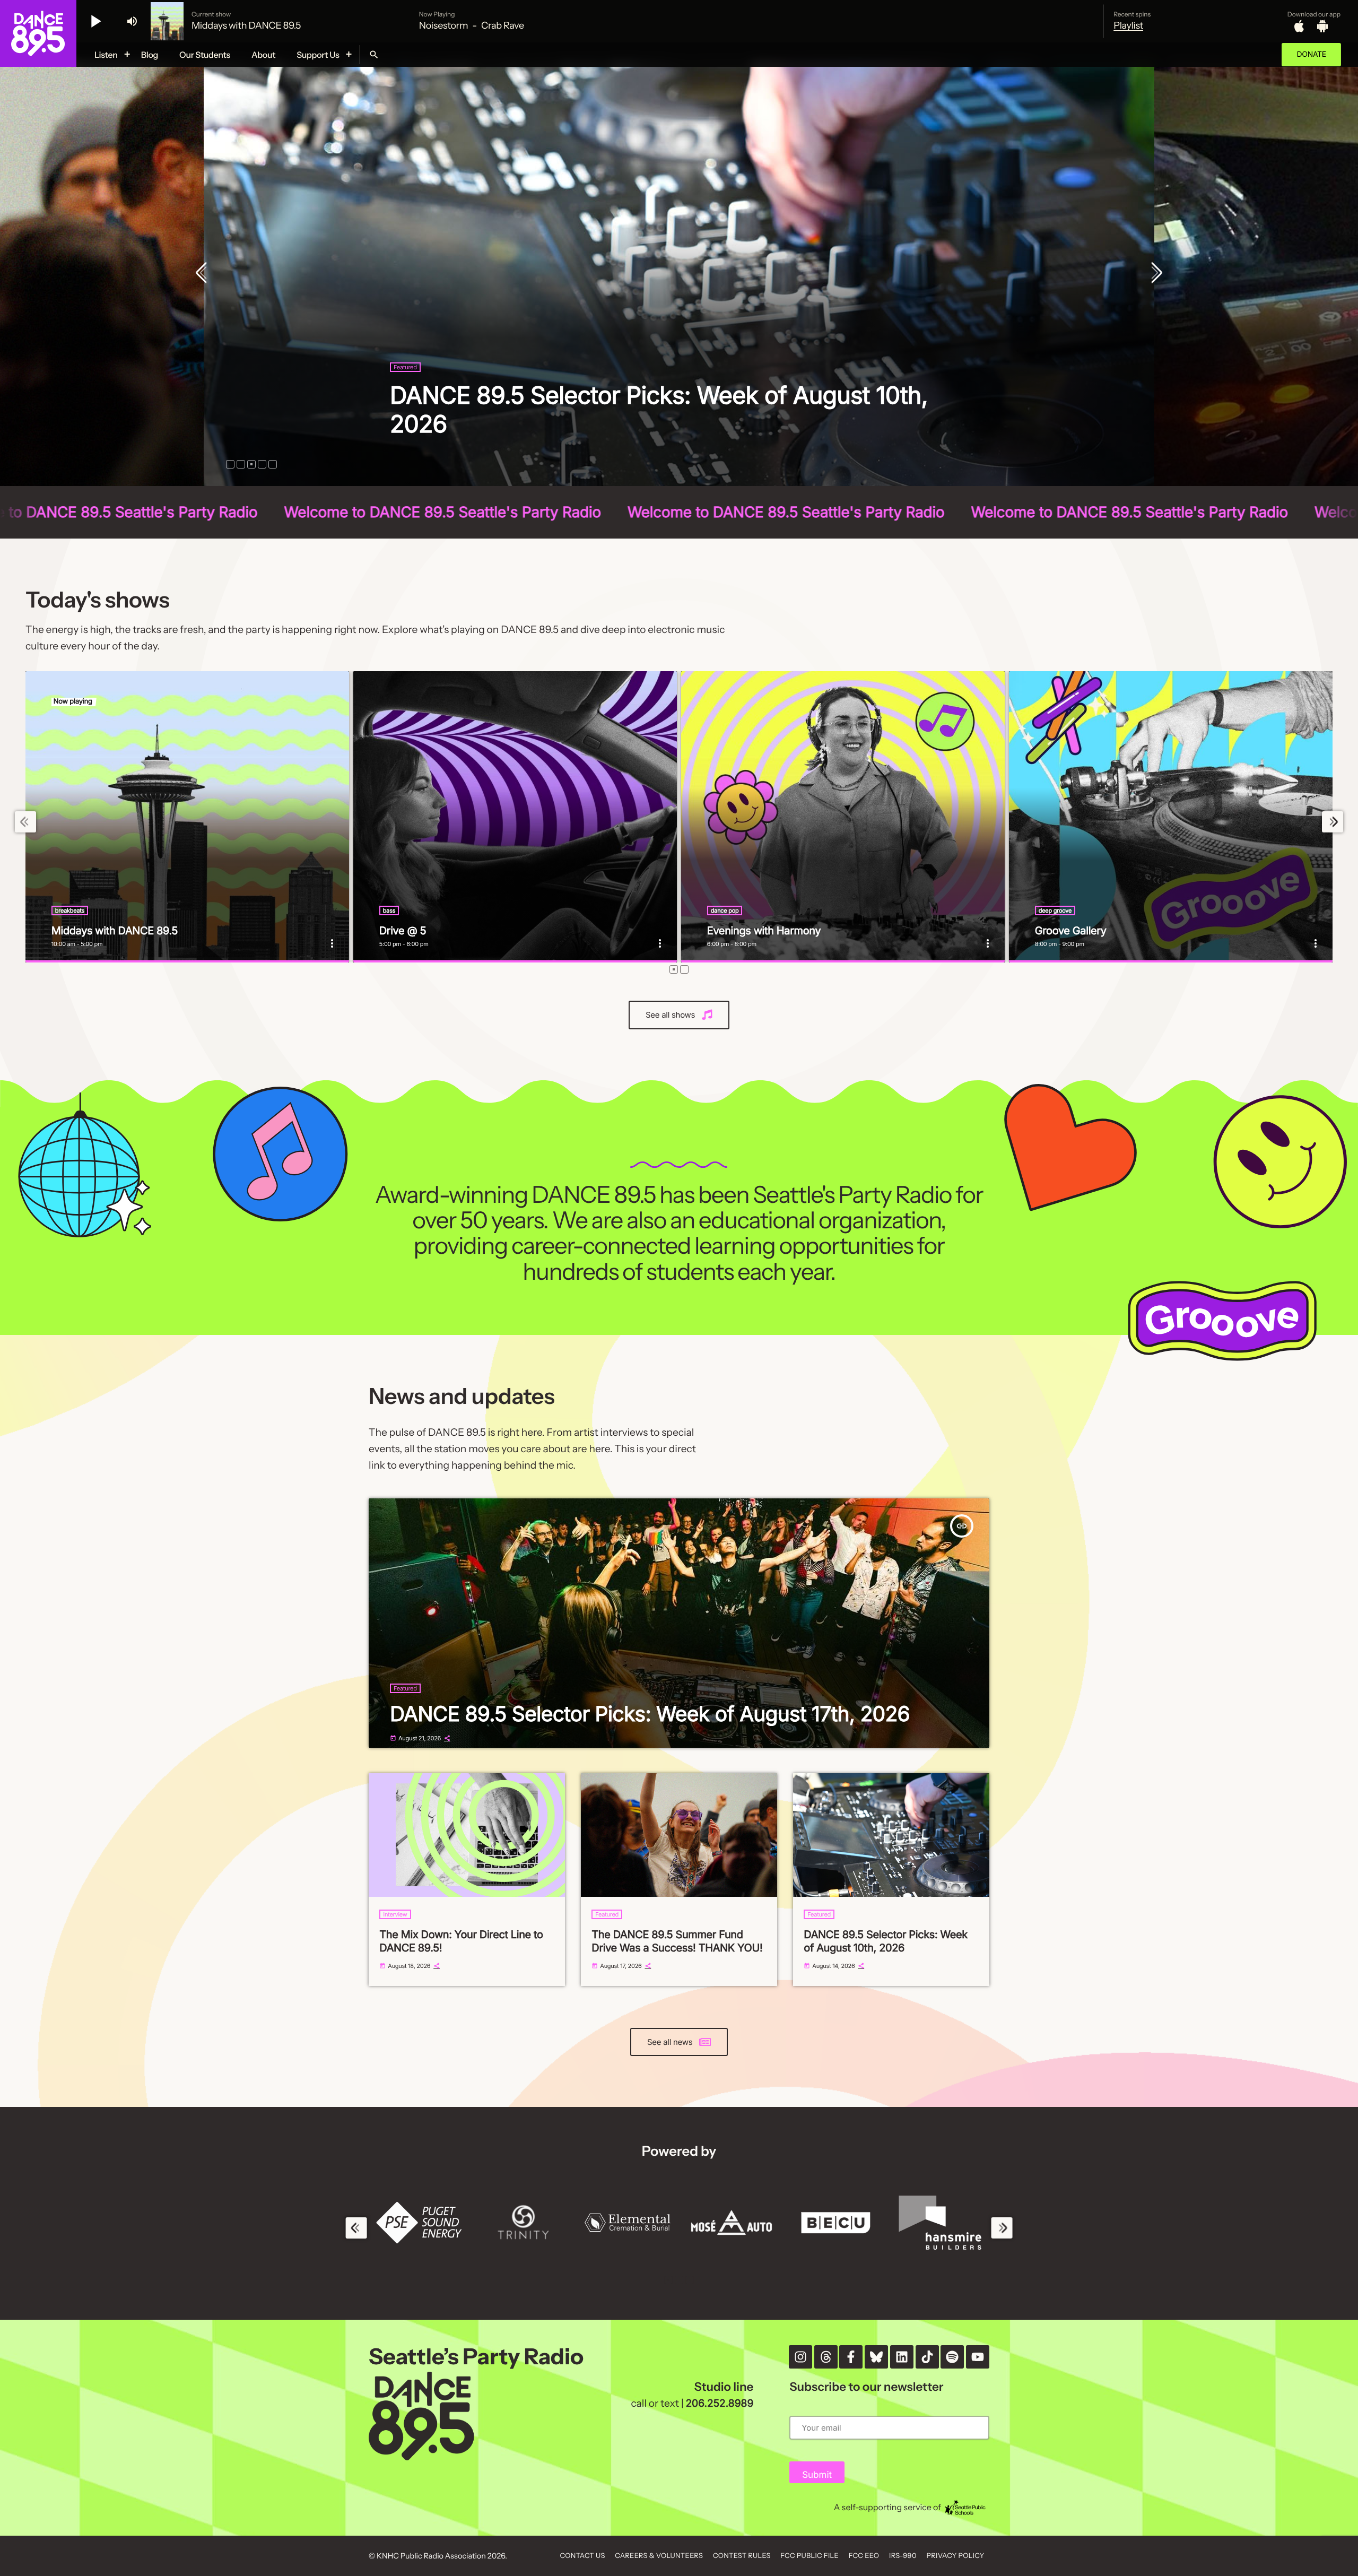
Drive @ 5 (403, 931)
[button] (230, 464)
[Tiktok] (927, 2357)
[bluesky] (876, 2357)
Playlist (1128, 25)
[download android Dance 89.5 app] (1322, 26)
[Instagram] (800, 2357)
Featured (405, 396)
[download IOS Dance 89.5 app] (1299, 26)
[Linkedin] (902, 2357)
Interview (395, 1914)
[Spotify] (952, 2357)
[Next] (1154, 274)
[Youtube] (978, 2357)
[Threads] (826, 2357)
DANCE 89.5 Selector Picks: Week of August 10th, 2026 (886, 1941)
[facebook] (851, 2357)
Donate (1311, 54)
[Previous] (204, 274)
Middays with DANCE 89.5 (115, 931)
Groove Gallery (1071, 931)
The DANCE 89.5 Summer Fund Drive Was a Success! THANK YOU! (677, 1941)
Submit (817, 2475)
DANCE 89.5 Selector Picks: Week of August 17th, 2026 (650, 1714)
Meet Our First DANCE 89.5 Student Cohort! (626, 424)
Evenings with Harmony (764, 931)
